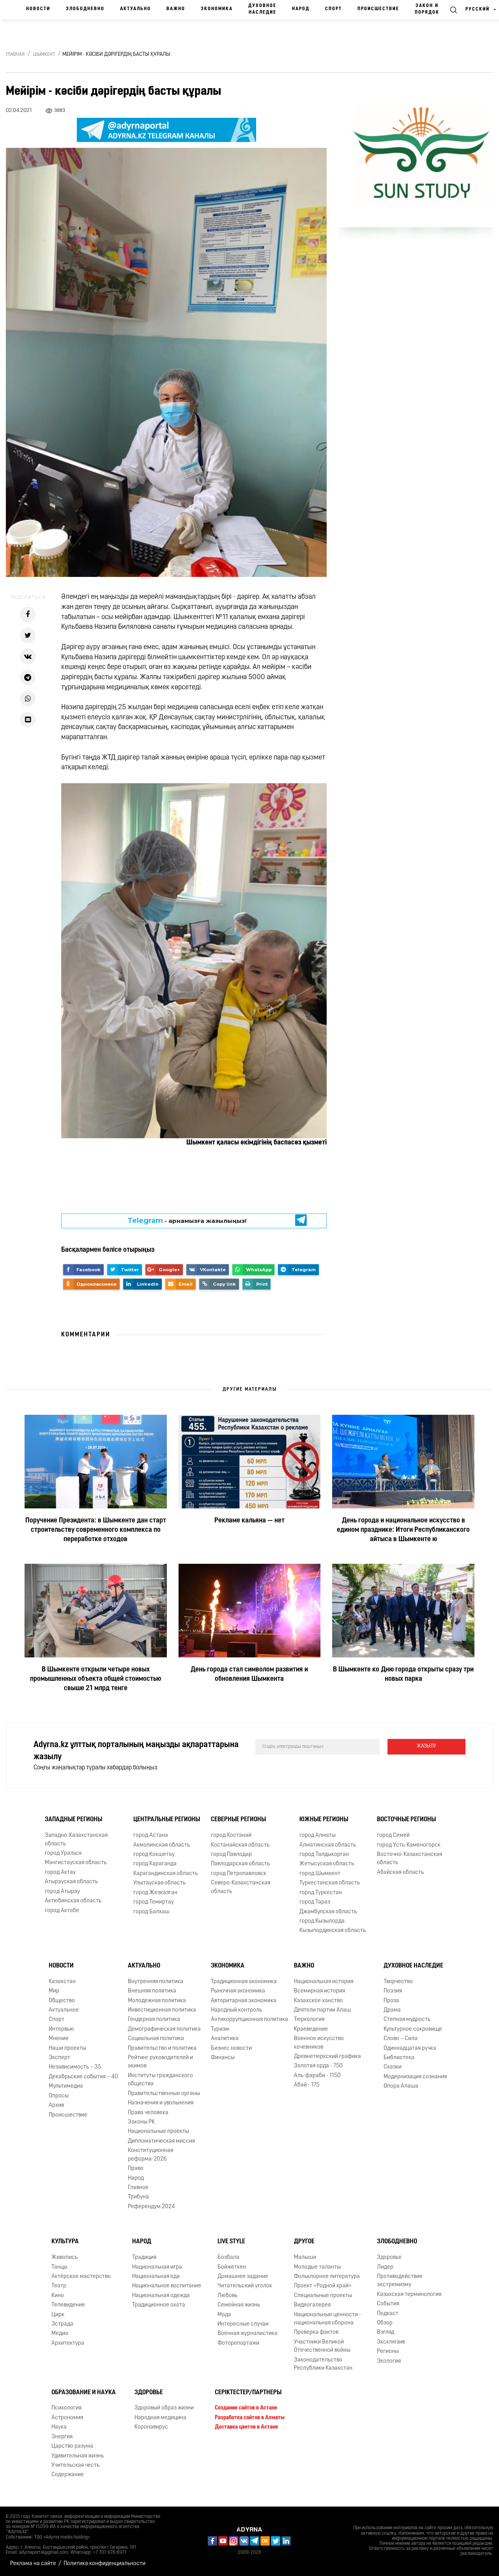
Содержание (68, 2475)
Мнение (59, 2039)
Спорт (334, 9)
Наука (59, 2427)
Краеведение (311, 2029)
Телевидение (68, 2305)
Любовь (227, 2296)
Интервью (61, 2029)
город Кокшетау (154, 1855)
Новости (38, 9)
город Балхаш (151, 1912)
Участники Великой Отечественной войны (322, 2346)
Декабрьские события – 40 (83, 2077)
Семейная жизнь (239, 2305)
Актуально (135, 9)
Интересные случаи (243, 2324)
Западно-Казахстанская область (76, 1840)
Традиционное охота (159, 2305)
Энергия (62, 2437)
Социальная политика (156, 2039)
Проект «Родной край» (323, 2286)
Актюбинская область (73, 1901)
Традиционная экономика (244, 1982)
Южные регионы (324, 1820)
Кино (58, 2296)
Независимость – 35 (75, 2068)
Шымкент (44, 55)
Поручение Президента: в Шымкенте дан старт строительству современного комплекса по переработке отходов (96, 1530)
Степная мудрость (407, 2020)
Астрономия (67, 2418)
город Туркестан (321, 1893)
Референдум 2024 (151, 2207)
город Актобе (62, 1911)
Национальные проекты (158, 2132)
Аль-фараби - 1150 (317, 2076)
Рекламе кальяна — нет (249, 1521)
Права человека (148, 2113)
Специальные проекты (323, 2296)
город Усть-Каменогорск (409, 1845)
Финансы (223, 2058)
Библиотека (399, 2058)
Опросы (59, 2096)
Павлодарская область (240, 1864)
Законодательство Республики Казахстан (323, 2364)
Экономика (217, 9)
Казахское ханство (318, 2001)
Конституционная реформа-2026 (150, 2155)
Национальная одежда (161, 2296)
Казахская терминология (409, 2295)
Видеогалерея (312, 2305)
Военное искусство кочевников (319, 2043)
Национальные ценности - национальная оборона (327, 2319)
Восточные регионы (406, 1820)
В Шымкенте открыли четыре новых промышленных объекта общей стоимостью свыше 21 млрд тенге (96, 1679)
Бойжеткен (232, 2267)
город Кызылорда (322, 1921)
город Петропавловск (239, 1874)
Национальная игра (157, 2267)
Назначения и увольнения (161, 2103)
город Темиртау (154, 1902)
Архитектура (68, 2343)
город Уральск (63, 1853)
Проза (391, 2001)
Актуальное (64, 2010)
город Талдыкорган (324, 1855)
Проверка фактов (316, 2333)
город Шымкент (320, 1874)
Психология (66, 2408)
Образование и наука (84, 2393)
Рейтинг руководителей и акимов (160, 2062)
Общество (62, 2001)
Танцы (59, 2267)
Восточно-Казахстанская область (410, 1859)
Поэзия (393, 1991)
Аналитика (225, 2039)
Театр (59, 2286)
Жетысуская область (327, 1864)
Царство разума (72, 2446)
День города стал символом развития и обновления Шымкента (249, 1675)
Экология (389, 2361)
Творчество (398, 1982)
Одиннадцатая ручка (410, 2048)
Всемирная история (319, 1991)
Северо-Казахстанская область (241, 1887)
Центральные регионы (167, 1820)
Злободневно (85, 9)
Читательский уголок (245, 2286)
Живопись (65, 2258)
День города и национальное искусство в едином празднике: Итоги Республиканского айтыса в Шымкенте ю (403, 1530)
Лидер (385, 2267)
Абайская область (400, 1873)
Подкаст (388, 2314)
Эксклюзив (391, 2342)
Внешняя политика (152, 1991)
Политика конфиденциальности (104, 2564)
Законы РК (141, 2122)
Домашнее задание (243, 2277)
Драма (392, 2010)
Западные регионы (73, 1820)
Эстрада (62, 2324)
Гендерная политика (154, 2020)
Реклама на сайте (33, 2564)
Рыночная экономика (238, 1991)
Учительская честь (75, 2465)
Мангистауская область (76, 1863)
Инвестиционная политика (162, 2010)
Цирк (58, 2315)
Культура (65, 2242)
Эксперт (59, 2058)
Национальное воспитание (167, 2286)
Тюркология (309, 2020)
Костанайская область (240, 1845)
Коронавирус (151, 2427)
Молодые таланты (317, 2267)
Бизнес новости (231, 2048)
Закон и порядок (427, 9)
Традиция (144, 2258)
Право (136, 2169)
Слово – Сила (401, 2039)
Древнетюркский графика (327, 2057)
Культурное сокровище (413, 2029)
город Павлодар (231, 1855)
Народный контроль (236, 2010)
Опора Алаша (401, 2086)
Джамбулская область (328, 1912)
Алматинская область (328, 1845)
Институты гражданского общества (160, 2080)
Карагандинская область (165, 1874)
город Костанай (231, 1835)
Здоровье (389, 2258)
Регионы (388, 2352)
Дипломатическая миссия (161, 2141)
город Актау (60, 1873)
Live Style (231, 2242)
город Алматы (318, 1835)
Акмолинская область (162, 1845)
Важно (176, 9)
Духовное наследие (262, 9)
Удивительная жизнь (78, 2456)
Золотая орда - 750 (318, 2066)
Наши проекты (67, 2048)
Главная (15, 55)
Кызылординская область (333, 1931)
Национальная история (324, 1982)
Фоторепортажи (238, 2343)
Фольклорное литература (327, 2277)
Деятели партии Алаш (322, 2010)
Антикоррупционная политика (249, 2020)
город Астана (151, 1835)
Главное (138, 2188)
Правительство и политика (162, 2048)
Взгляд (386, 2333)
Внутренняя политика (156, 1982)
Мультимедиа (66, 2086)
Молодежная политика (157, 2001)
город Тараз (315, 1902)
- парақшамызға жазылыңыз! (187, 1221)
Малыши (305, 2258)
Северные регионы (238, 1820)
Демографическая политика (164, 2029)
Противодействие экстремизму (400, 2281)
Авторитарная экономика (244, 2001)
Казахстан (62, 1982)
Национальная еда (156, 2277)
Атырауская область (71, 1882)
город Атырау (62, 1892)
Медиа (60, 2334)
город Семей (393, 1835)
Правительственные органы (164, 2094)
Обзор (385, 2323)
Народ (301, 9)
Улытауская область (159, 1883)
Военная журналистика (248, 2334)
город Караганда (155, 1864)
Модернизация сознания (415, 2077)
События (388, 2304)
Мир (54, 1991)
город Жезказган (155, 1893)
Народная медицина (160, 2418)
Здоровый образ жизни (164, 2408)
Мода (224, 2315)
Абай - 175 (307, 2085)
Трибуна (138, 2197)
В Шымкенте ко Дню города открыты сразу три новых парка (403, 1675)
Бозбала (228, 2258)
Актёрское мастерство (81, 2277)
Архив (56, 2105)
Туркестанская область (330, 1883)
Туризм (220, 2029)
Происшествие (378, 9)
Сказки (393, 2068)
